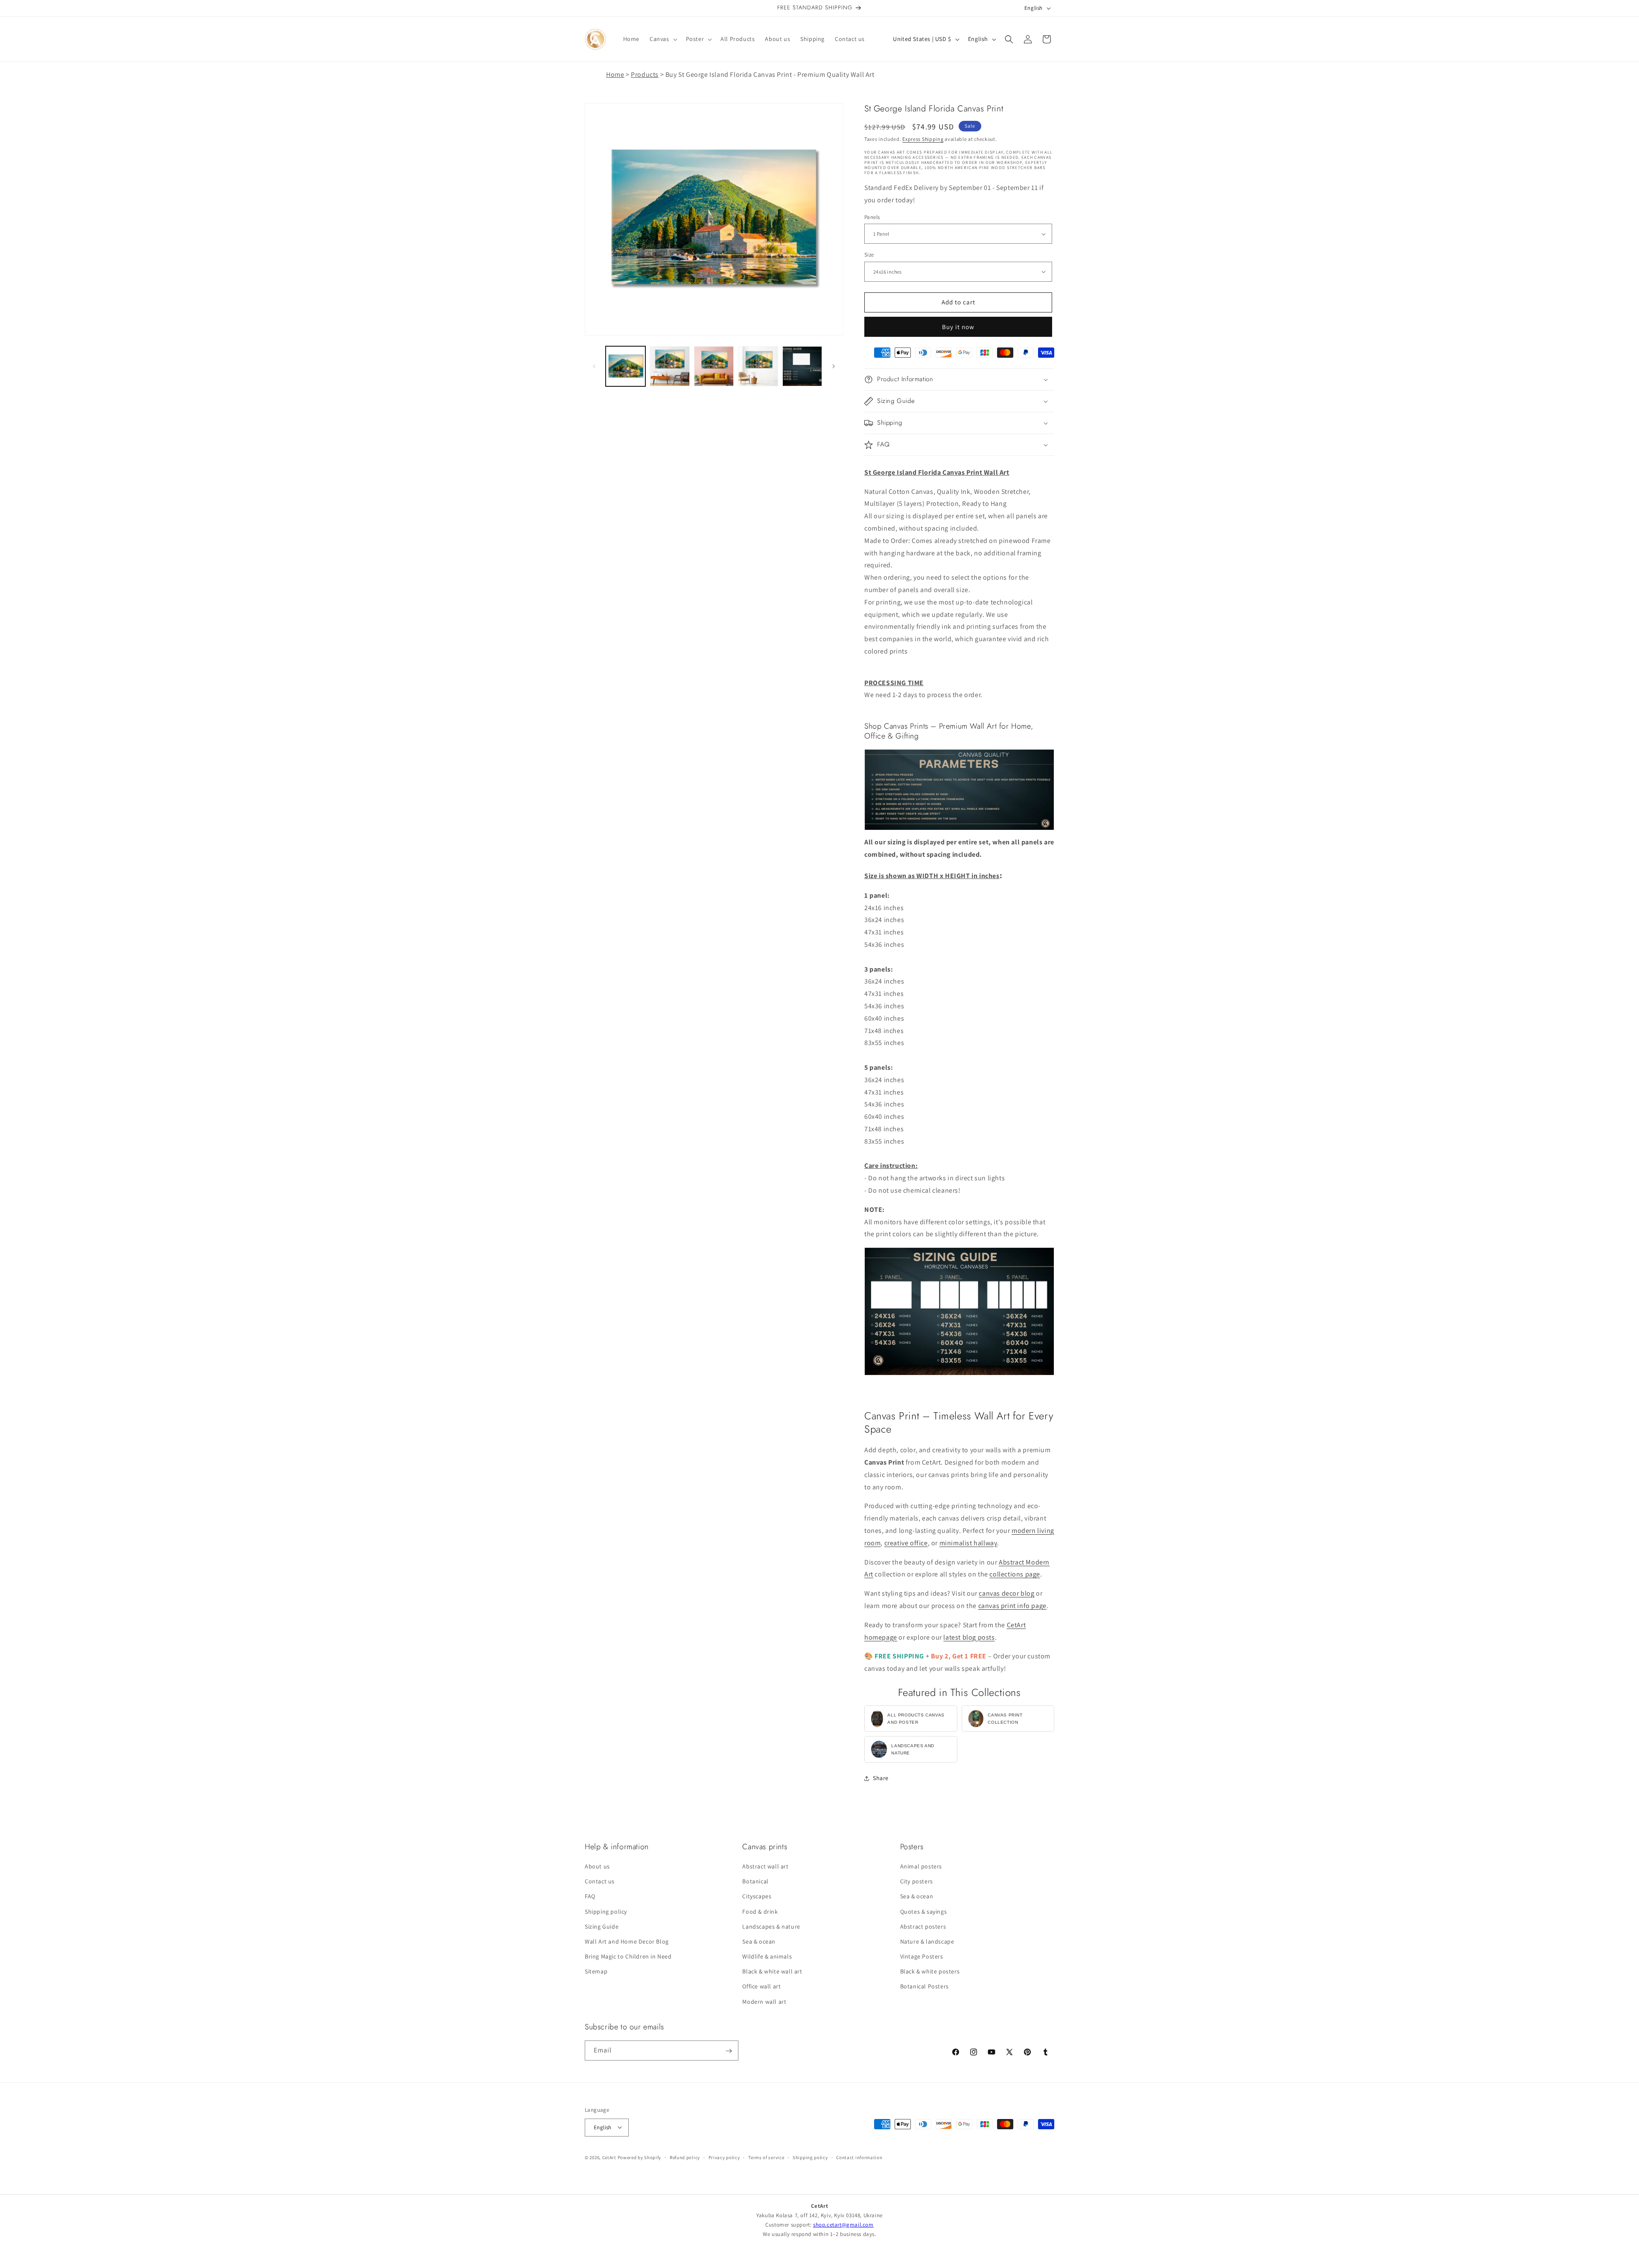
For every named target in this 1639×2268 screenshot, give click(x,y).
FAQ (590, 1897)
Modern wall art (764, 2002)
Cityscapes (757, 1897)
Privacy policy (724, 2157)
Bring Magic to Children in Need (628, 1957)
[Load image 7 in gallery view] (802, 366)
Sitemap (596, 1972)
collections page (1015, 1574)
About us (597, 1866)
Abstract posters (923, 1926)
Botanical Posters (924, 1987)
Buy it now (958, 327)
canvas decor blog (1006, 1593)
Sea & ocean (759, 1941)
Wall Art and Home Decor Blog (627, 1941)
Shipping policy (606, 1912)
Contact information (859, 2157)
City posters (917, 1882)
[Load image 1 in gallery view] (626, 366)
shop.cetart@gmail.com (843, 2225)
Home (615, 74)
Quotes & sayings (924, 1912)
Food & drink (760, 1912)
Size (869, 255)
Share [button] (881, 1778)
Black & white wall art (772, 1972)
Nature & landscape (927, 1941)
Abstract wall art (765, 1866)
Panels (872, 217)
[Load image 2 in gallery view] (669, 366)
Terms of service (766, 2157)
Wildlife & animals (767, 1957)
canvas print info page (1012, 1606)
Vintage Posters (922, 1957)
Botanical (755, 1882)
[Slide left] (594, 366)
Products (645, 74)
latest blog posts (969, 1637)
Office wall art (761, 1987)
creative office (906, 1543)
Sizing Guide (602, 1926)
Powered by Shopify (640, 2157)
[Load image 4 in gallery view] (758, 366)
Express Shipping (923, 139)
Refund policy (685, 2157)
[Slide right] (834, 366)
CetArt (609, 2157)
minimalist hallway (968, 1543)
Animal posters (921, 1866)
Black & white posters (930, 1972)
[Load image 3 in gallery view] (714, 366)
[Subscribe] (729, 2051)
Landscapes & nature (771, 1926)
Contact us (600, 1882)
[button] (663, 39)
